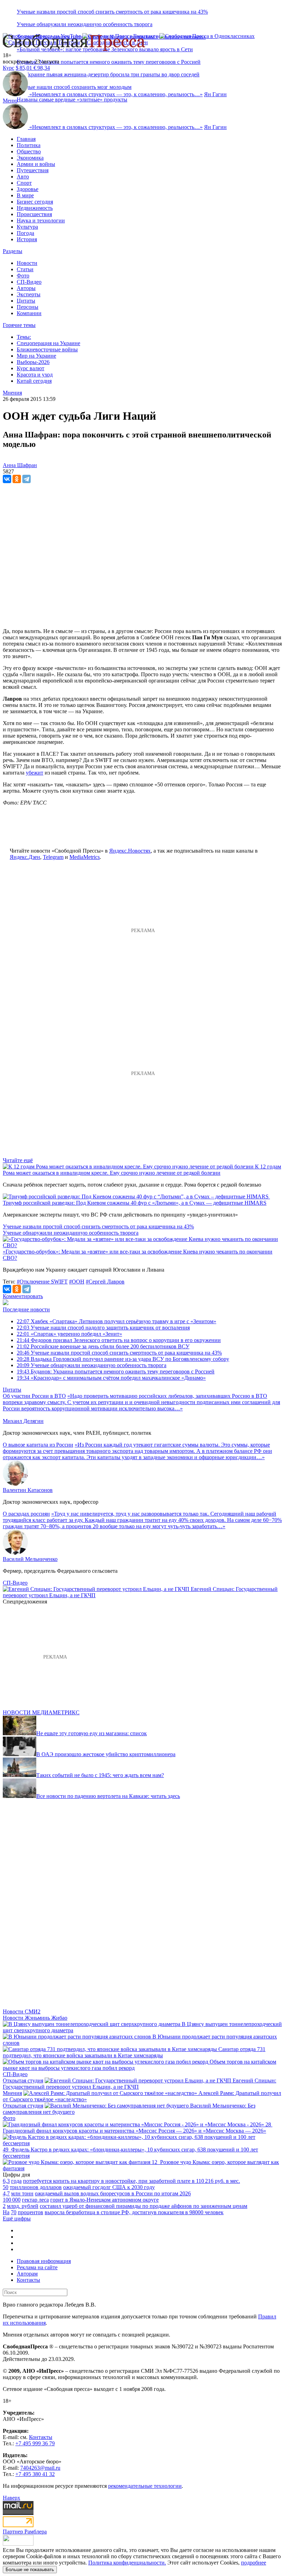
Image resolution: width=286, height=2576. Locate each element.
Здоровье (28, 189)
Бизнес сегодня (35, 202)
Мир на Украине (36, 356)
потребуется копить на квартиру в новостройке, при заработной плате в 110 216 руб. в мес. (131, 2181)
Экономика (30, 158)
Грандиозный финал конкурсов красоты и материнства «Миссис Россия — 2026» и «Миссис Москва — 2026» (134, 2131)
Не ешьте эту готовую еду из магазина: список (92, 1733)
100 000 (12, 2200)
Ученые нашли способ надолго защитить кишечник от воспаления (103, 1328)
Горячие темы (19, 325)
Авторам (27, 2274)
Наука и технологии (41, 220)
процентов (31, 2212)
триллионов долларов (36, 2187)
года (16, 2181)
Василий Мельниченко (30, 1559)
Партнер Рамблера (25, 2532)
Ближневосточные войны (47, 349)
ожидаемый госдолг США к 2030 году (109, 2187)
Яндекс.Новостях (130, 851)
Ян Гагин (215, 94)
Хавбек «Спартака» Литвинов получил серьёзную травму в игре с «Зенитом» (116, 1321)
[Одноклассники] (17, 479)
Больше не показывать (30, 2570)
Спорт (24, 183)
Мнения (12, 2093)
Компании (29, 313)
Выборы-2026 (33, 362)
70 (14, 2212)
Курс (9, 68)
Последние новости (26, 1309)
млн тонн (22, 2193)
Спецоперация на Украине (48, 343)
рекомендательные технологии (145, 2486)
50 (6, 2187)
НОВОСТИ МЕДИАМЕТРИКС (41, 1712)
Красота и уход (35, 375)
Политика (29, 145)
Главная (26, 139)
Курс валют (31, 368)
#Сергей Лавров (105, 1282)
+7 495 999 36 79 (35, 2443)
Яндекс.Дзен (25, 857)
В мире (25, 195)
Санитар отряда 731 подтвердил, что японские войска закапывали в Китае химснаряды (134, 2052)
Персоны (28, 307)
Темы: (24, 337)
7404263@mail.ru (40, 2468)
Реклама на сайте (37, 2267)
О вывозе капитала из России (38, 1445)
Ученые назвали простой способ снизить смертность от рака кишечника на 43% (112, 12)
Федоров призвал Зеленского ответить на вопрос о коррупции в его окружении (119, 1340)
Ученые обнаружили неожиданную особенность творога (85, 24)
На (6, 2212)
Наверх (12, 2498)
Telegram (53, 857)
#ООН (77, 1282)
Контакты (28, 2280)
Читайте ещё (18, 1160)
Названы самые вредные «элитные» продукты (72, 100)
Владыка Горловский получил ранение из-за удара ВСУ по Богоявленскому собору (123, 1359)
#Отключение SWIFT (42, 1282)
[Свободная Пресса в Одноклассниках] (207, 36)
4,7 (6, 2193)
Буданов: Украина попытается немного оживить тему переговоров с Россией (109, 62)
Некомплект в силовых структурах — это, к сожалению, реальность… (116, 94)
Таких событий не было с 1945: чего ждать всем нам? (100, 1775)
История (27, 239)
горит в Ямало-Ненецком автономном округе (104, 2200)
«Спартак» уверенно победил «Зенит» (69, 1334)
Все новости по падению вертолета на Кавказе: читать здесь (108, 1796)
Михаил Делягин (23, 1421)
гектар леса (35, 2200)
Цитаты (26, 301)
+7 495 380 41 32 (35, 2474)
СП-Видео (29, 282)
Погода (25, 233)
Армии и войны (36, 164)
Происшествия (34, 214)
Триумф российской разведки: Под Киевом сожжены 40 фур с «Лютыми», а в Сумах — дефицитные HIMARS (135, 1203)
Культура (27, 227)
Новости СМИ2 (22, 2011)
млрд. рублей (23, 2206)
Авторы (26, 288)
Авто (23, 177)
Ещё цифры (17, 2219)
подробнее (254, 2563)
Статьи (25, 269)
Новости (27, 263)
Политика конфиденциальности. (127, 2563)
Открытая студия (23, 2080)
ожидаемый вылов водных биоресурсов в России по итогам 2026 (113, 2193)
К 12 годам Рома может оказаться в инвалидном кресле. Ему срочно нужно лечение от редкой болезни (142, 1170)
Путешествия (33, 170)
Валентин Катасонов (28, 1490)
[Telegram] (27, 479)
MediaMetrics (85, 857)
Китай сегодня (34, 381)
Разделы (13, 251)
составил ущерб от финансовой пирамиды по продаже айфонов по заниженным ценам (144, 2206)
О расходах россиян (26, 1514)
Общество (29, 151)
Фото (23, 276)
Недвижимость (35, 208)
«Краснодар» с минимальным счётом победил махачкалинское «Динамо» (111, 1378)
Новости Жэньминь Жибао (35, 2018)
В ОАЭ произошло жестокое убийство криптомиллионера (106, 1754)
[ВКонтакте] (7, 479)
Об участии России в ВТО (34, 1396)
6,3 (6, 2181)
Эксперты (29, 294)
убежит (35, 773)
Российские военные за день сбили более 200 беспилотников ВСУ (103, 1346)
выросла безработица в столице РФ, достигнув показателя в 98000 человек (134, 2212)
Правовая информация (44, 2261)
